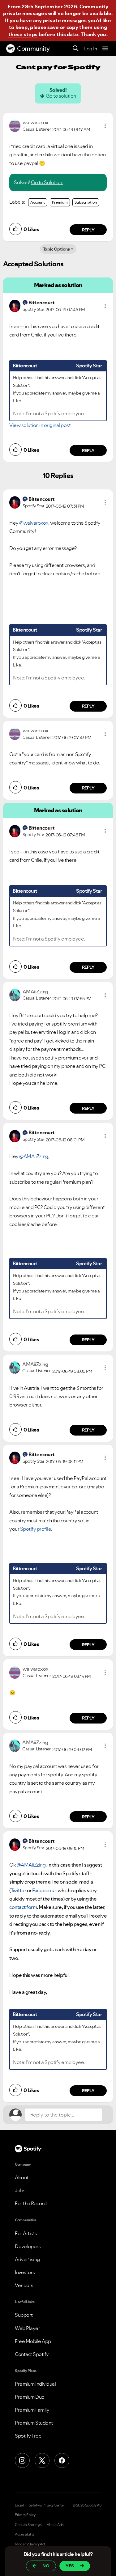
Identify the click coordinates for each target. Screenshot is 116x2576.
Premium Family (32, 2410)
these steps (23, 34)
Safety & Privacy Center (47, 2505)
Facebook (43, 1890)
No (46, 2566)
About (22, 2177)
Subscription (86, 202)
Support (24, 2315)
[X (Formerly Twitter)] (42, 2460)
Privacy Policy (25, 2515)
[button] (105, 126)
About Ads (55, 2525)
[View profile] (15, 125)
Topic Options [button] (56, 249)
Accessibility (25, 2534)
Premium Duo (30, 2397)
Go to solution (61, 96)
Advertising (27, 2259)
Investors (25, 2272)
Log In (90, 49)
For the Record (31, 2203)
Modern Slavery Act (30, 2544)
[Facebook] (62, 2460)
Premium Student (34, 2423)
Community (33, 49)
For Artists (26, 2233)
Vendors (24, 2285)
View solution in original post (40, 425)
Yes (70, 2566)
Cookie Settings (28, 2525)
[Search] (76, 49)
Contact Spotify (32, 2354)
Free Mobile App (33, 2341)
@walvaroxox (34, 523)
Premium (60, 202)
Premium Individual (35, 2384)
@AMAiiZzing (34, 1156)
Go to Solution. (47, 182)
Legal (19, 2505)
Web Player (27, 2328)
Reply (88, 230)
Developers (28, 2246)
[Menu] (105, 49)
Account (38, 202)
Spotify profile (36, 1529)
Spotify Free (28, 2436)
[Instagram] (22, 2460)
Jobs (20, 2190)
